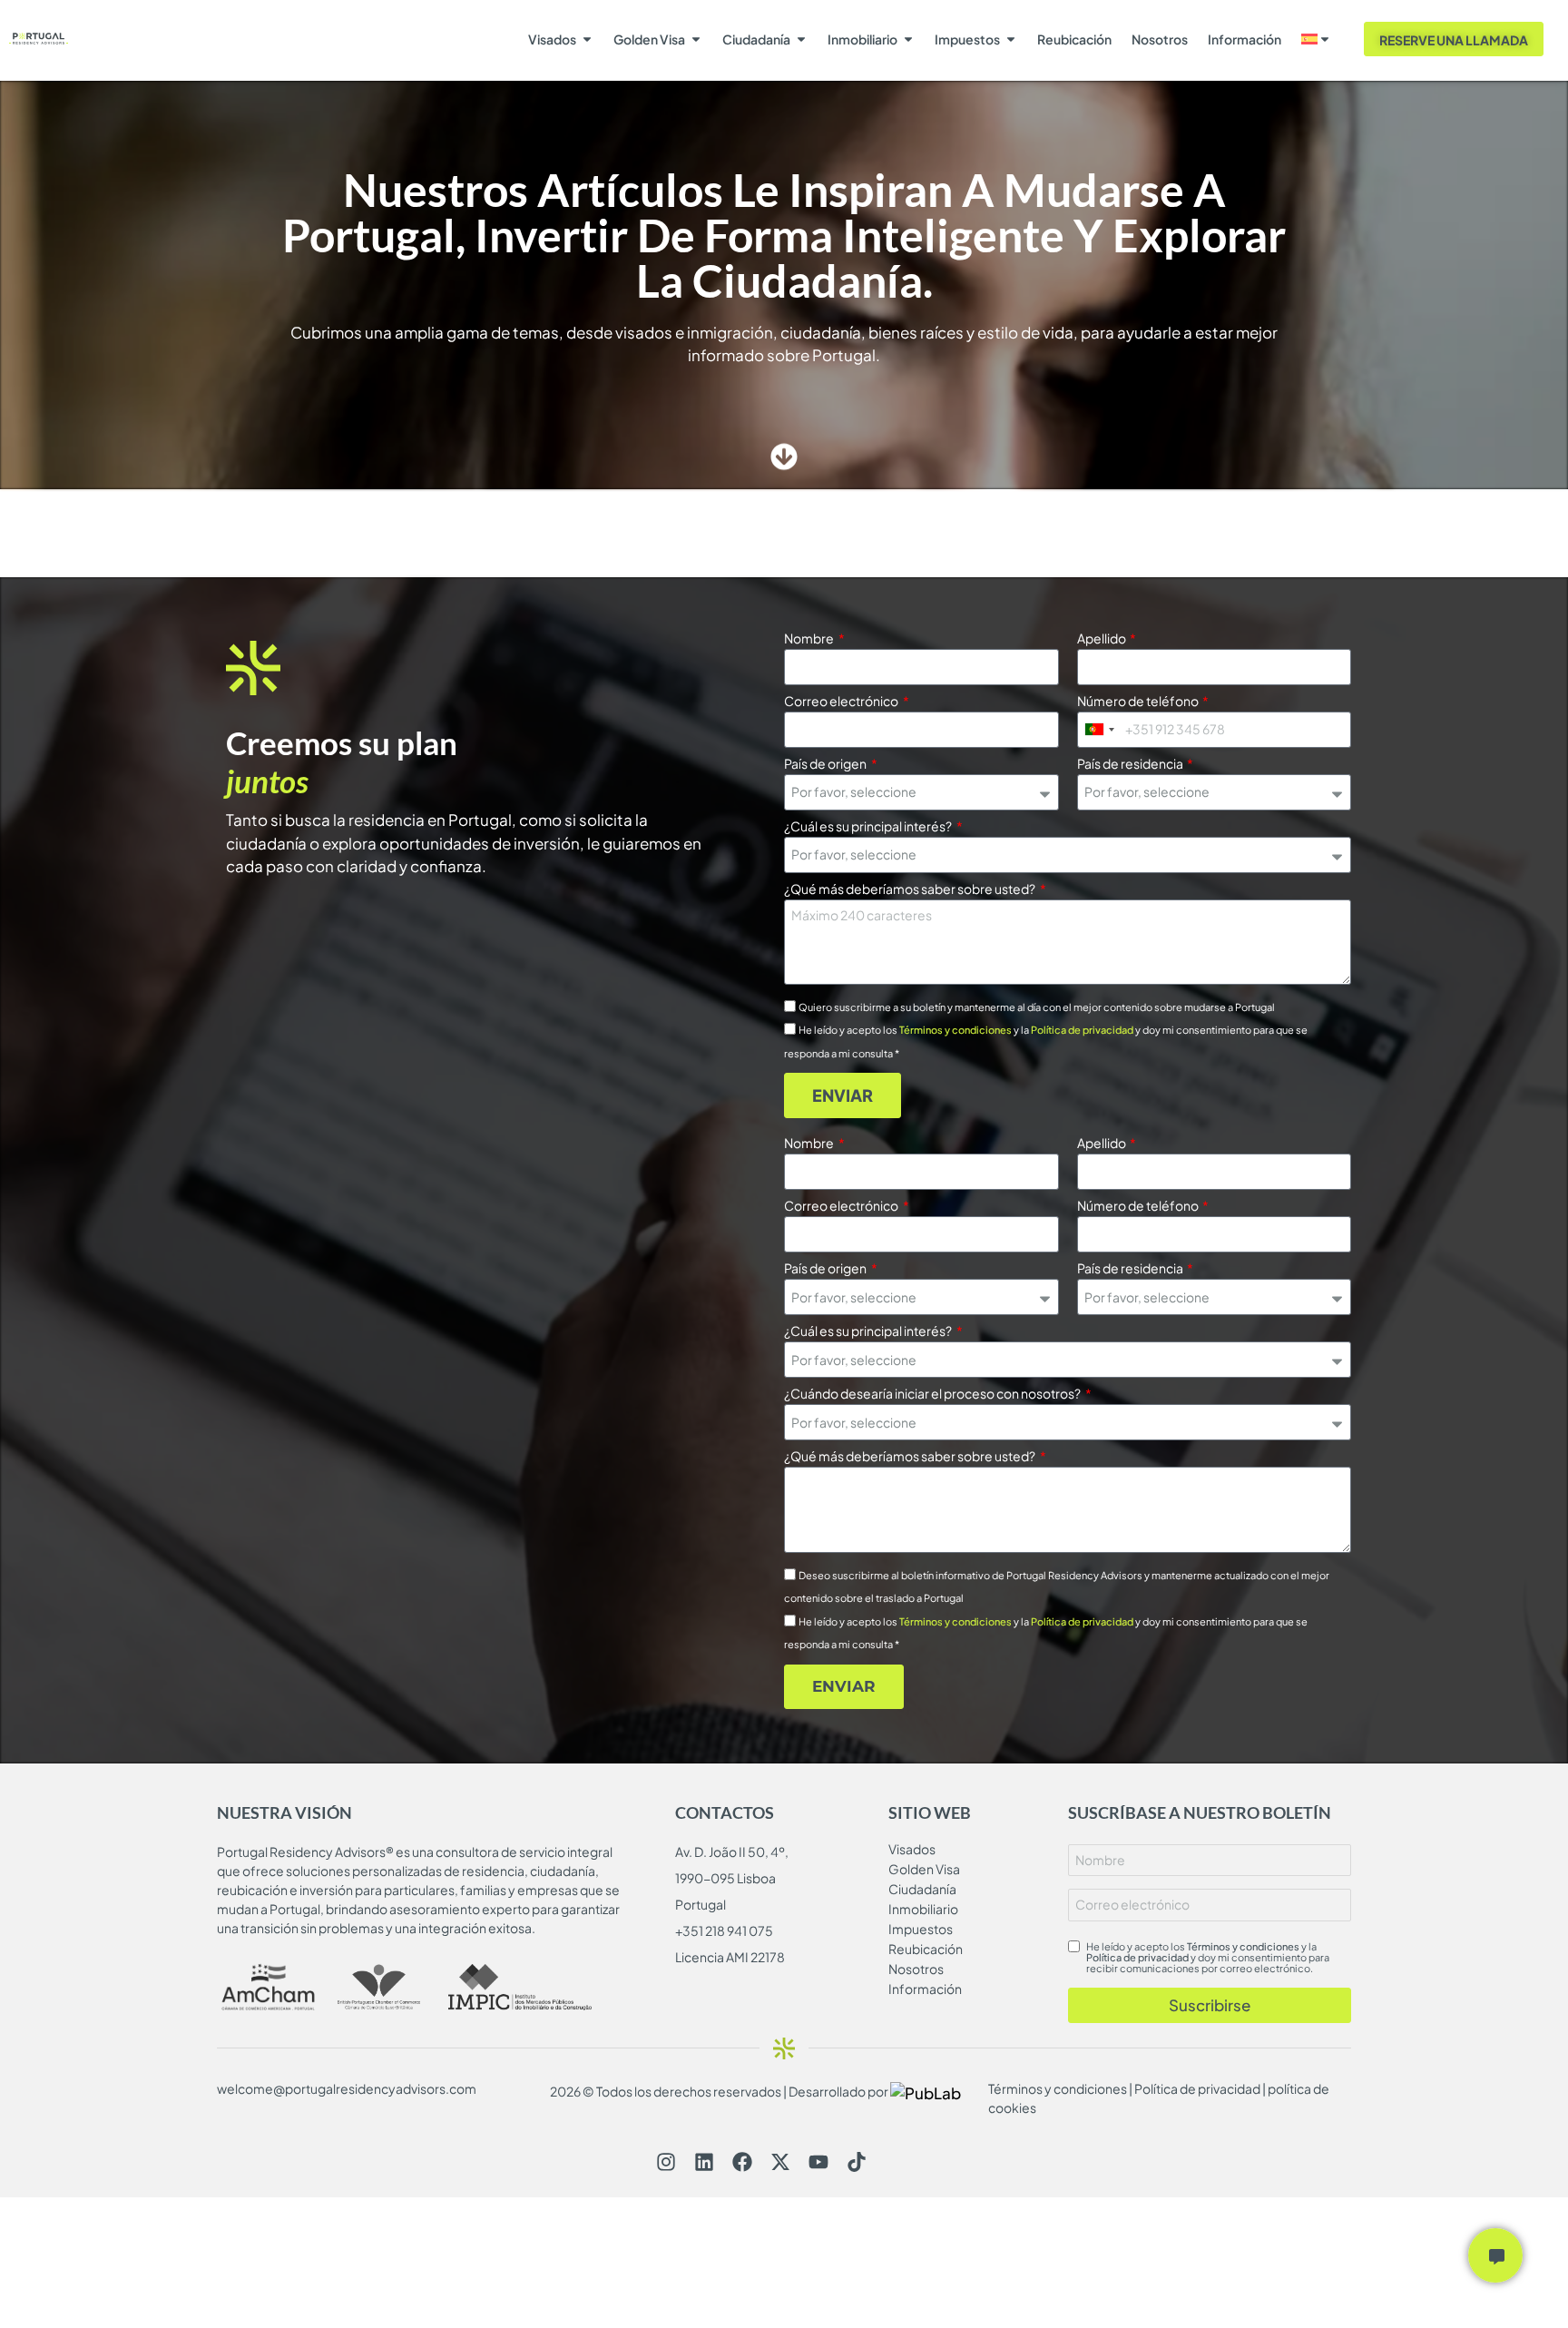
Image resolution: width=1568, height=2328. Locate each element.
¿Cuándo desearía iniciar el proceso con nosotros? (933, 1394)
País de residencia (1131, 764)
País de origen (826, 764)
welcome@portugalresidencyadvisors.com (347, 2088)
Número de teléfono (1139, 702)
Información (1245, 39)
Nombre (810, 639)
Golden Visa (649, 39)
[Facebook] (742, 2162)
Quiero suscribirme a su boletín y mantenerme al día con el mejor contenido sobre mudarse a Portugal (1037, 1007)
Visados (552, 39)
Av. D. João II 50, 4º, (732, 1852)
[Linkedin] (704, 2162)
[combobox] (1099, 730)
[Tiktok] (857, 2162)
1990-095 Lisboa (725, 1878)
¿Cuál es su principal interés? (869, 827)
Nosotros (1160, 39)
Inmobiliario (862, 39)
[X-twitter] (780, 2162)
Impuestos (967, 39)
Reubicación (1074, 39)
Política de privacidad (1082, 1030)
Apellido (1102, 639)
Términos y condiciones (955, 1030)
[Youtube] (818, 2162)
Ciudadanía (756, 39)
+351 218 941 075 (724, 1930)
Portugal (701, 1904)
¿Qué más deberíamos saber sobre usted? (911, 889)
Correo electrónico (842, 702)
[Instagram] (666, 2162)
